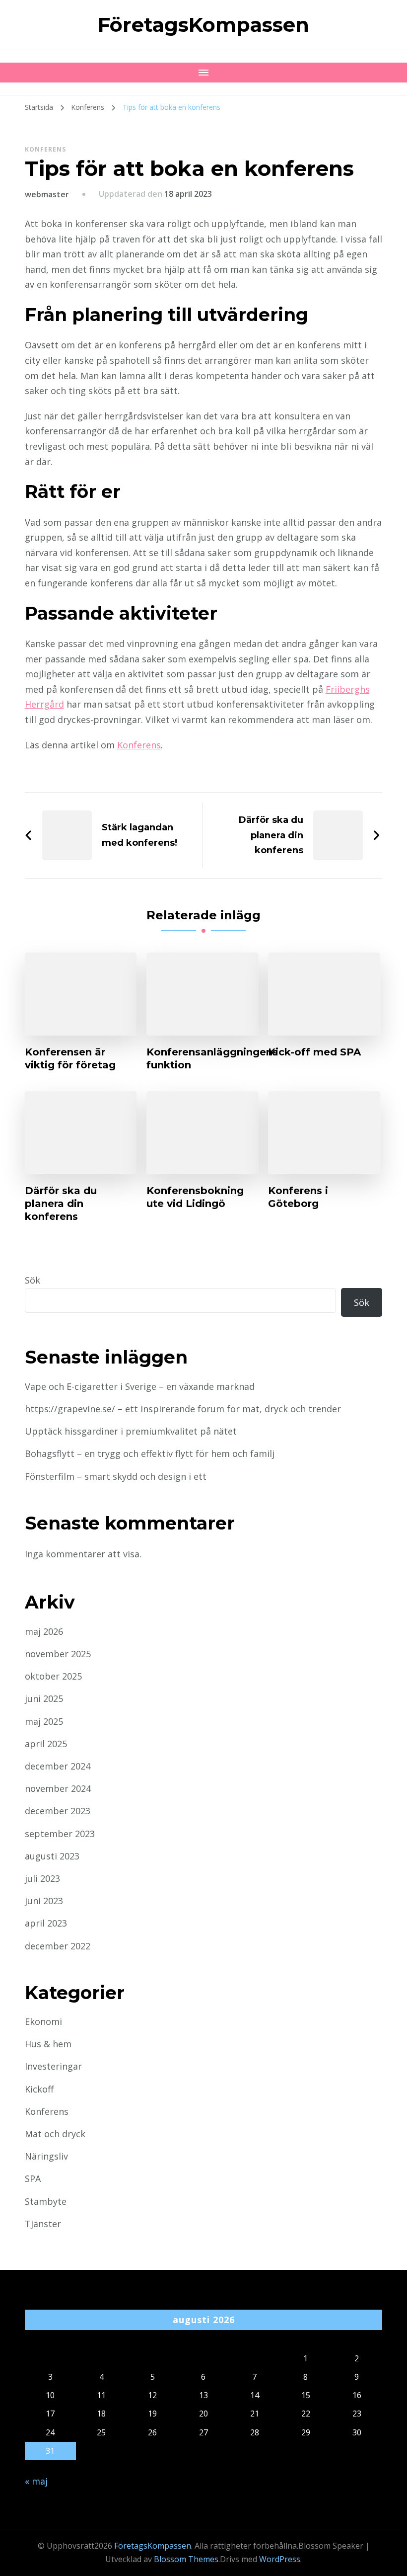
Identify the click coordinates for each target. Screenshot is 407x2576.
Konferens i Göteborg (298, 1197)
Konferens (45, 149)
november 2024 (58, 1788)
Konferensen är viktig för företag (70, 1058)
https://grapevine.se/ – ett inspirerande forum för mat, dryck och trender (183, 1409)
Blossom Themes (186, 2559)
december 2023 (58, 1811)
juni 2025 (44, 1698)
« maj (36, 2481)
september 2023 (60, 1834)
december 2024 (58, 1766)
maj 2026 (44, 1631)
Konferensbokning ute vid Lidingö (195, 1197)
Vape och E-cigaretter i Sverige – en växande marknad (140, 1386)
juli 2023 (42, 1878)
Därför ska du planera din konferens (61, 1204)
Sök (33, 1280)
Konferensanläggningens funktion (212, 1058)
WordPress (280, 2559)
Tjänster (43, 2224)
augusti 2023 (52, 1856)
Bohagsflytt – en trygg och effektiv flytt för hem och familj (150, 1453)
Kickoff (39, 2089)
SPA (33, 2178)
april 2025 (46, 1744)
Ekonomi (43, 2021)
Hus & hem (48, 2044)
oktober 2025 (53, 1676)
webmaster (47, 194)
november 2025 (58, 1654)
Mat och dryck (55, 2134)
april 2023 (46, 1923)
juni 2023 (44, 1901)
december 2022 (58, 1946)
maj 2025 (44, 1721)
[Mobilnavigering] (203, 73)
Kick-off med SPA (314, 1052)
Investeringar (53, 2066)
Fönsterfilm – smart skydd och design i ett (116, 1476)
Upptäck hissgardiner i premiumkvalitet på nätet (131, 1431)
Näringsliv (46, 2156)
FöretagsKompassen (203, 25)
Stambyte (46, 2201)
